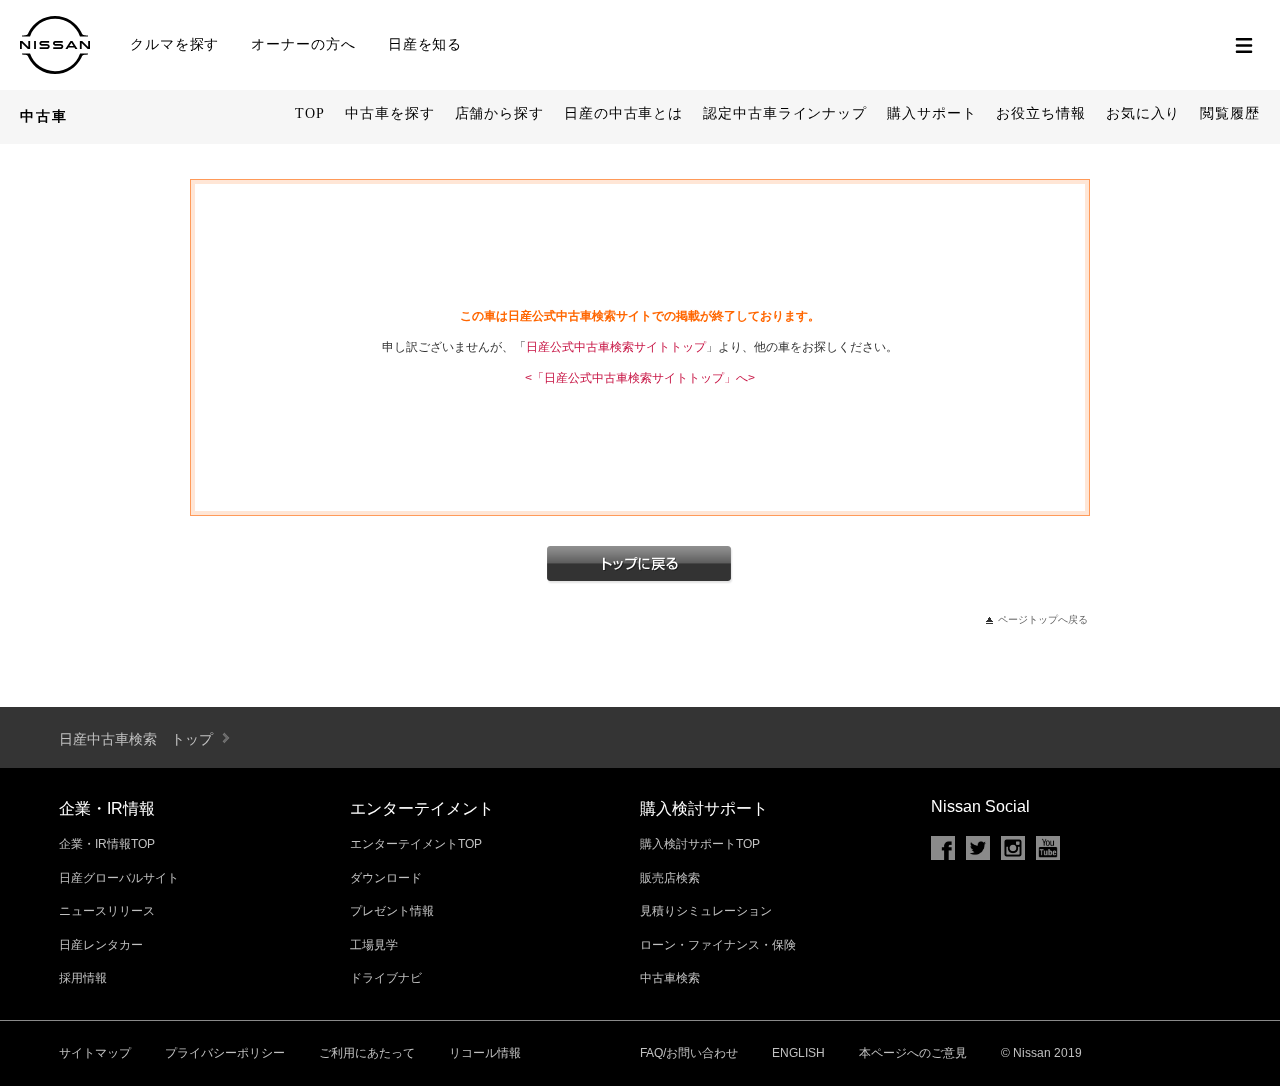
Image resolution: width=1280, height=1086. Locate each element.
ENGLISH (798, 1053)
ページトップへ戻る (1043, 619)
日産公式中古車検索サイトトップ (616, 347)
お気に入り (1143, 113)
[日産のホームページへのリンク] (55, 66)
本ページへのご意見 (913, 1053)
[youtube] (1048, 848)
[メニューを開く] (1244, 45)
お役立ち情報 (1040, 113)
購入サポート (931, 113)
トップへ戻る (640, 565)
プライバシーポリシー (225, 1053)
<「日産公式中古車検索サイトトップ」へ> (640, 378)
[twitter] (978, 848)
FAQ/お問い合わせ (689, 1053)
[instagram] (1013, 848)
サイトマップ (95, 1053)
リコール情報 (485, 1053)
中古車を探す (389, 113)
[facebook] (943, 848)
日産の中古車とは (623, 113)
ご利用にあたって (367, 1053)
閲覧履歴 (1230, 113)
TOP (310, 113)
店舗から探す (499, 113)
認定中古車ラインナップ (785, 113)
